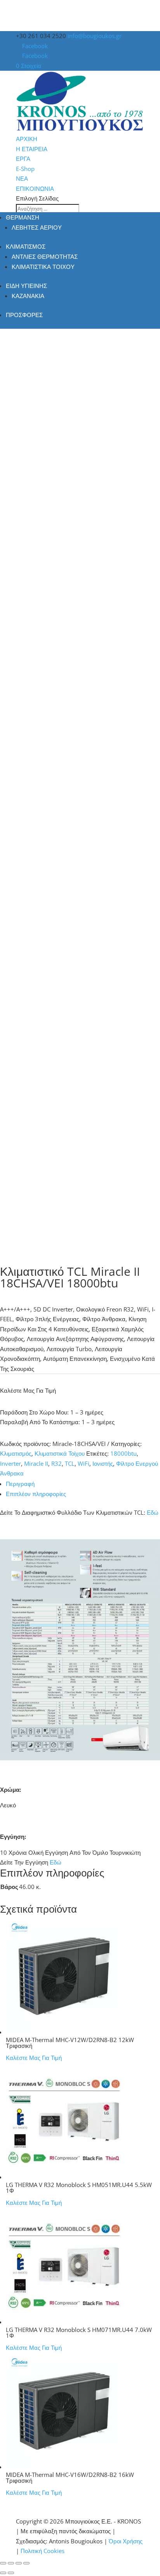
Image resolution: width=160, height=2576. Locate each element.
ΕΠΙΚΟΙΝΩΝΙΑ (35, 188)
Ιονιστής (103, 1463)
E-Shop (25, 169)
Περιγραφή (20, 1484)
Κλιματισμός (16, 1453)
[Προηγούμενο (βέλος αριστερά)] (3, 2573)
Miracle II (36, 1463)
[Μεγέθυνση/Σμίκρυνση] (3, 2563)
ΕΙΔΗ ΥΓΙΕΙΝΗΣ (26, 286)
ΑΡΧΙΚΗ (27, 139)
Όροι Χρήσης (126, 2541)
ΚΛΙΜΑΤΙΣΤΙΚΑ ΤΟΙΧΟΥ (43, 267)
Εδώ (153, 1512)
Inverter (10, 1463)
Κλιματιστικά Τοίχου (60, 1453)
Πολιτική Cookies (43, 2551)
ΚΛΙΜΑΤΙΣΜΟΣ (26, 246)
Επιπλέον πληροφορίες (36, 1494)
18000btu (123, 1453)
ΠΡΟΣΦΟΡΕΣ (24, 315)
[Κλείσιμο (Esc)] (26, 2563)
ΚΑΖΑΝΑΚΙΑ (28, 296)
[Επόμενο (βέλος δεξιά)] (11, 2573)
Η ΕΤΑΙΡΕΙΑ (32, 149)
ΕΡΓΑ (23, 159)
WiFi (83, 1463)
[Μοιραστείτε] (19, 2563)
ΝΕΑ (22, 178)
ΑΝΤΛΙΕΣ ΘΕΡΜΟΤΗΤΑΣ (45, 256)
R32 (57, 1463)
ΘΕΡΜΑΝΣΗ (23, 217)
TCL (70, 1463)
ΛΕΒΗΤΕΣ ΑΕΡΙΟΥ (37, 227)
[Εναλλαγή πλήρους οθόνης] (11, 2563)
